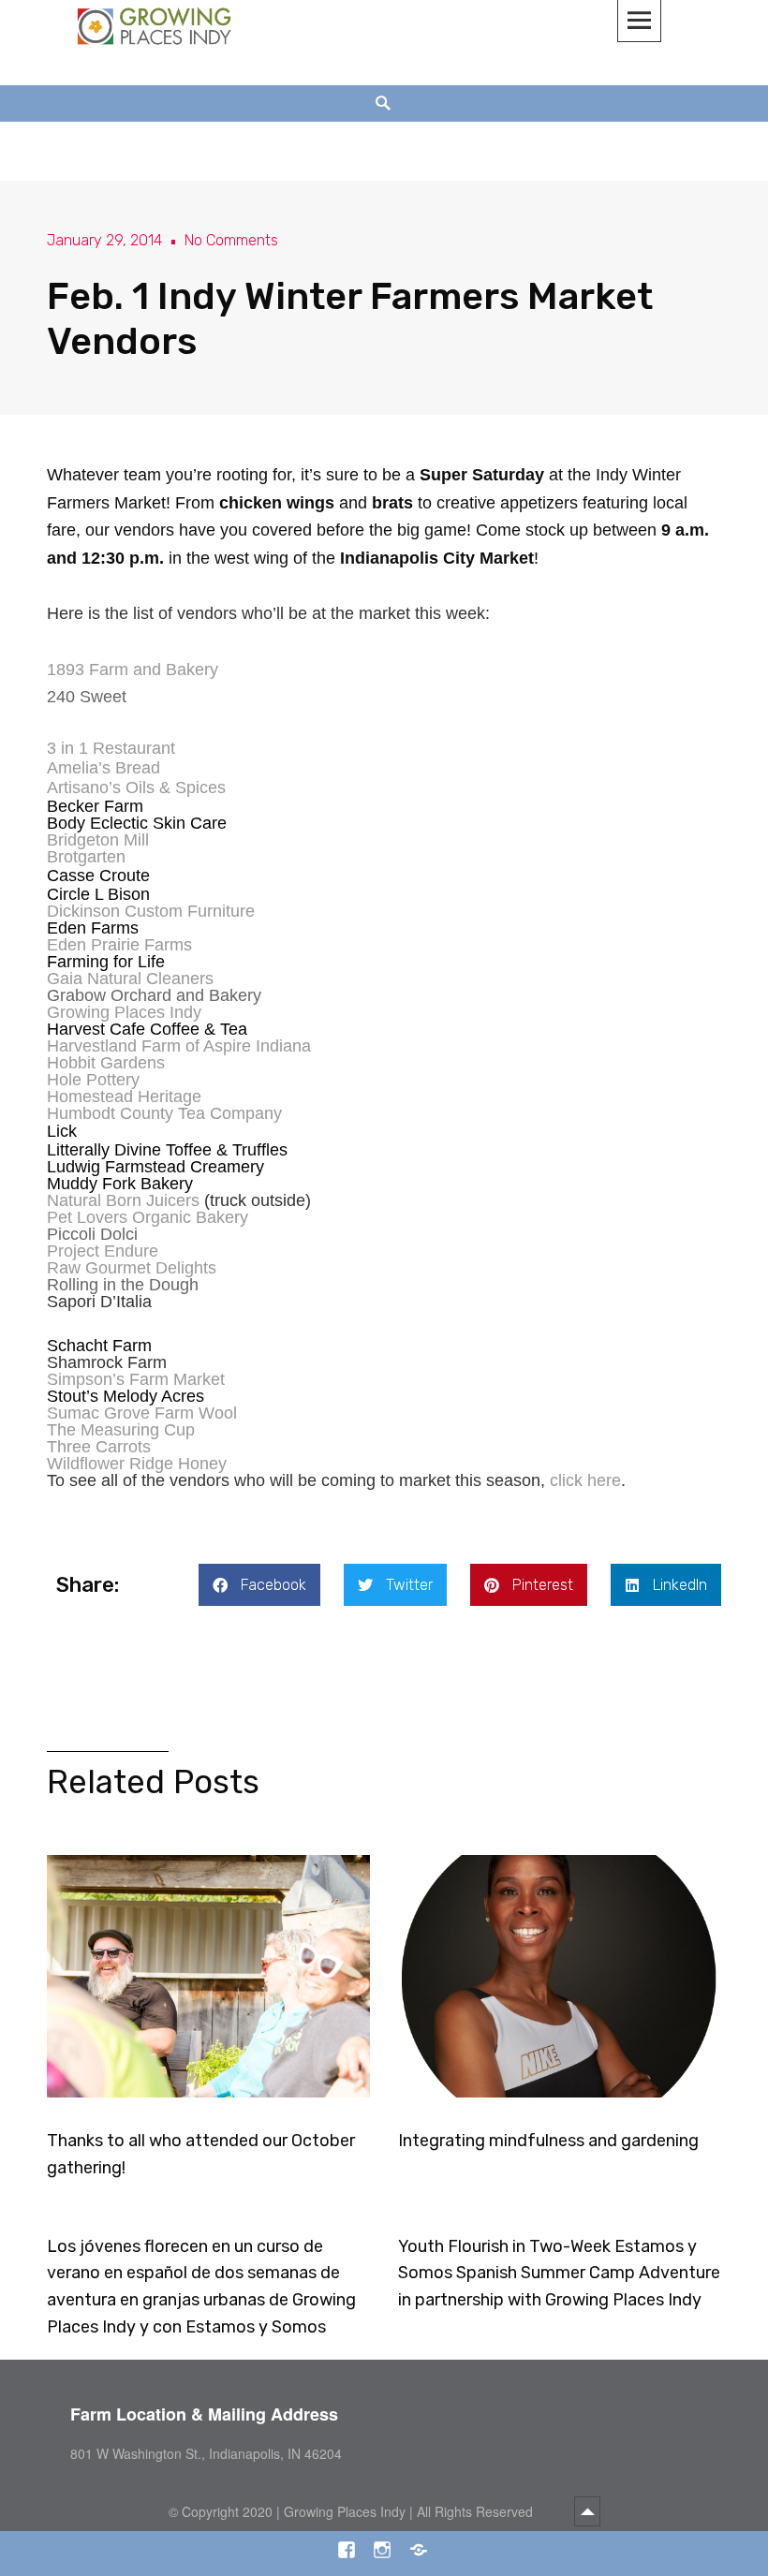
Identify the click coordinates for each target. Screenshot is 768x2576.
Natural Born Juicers (123, 1200)
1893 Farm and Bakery (133, 670)
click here (585, 1480)
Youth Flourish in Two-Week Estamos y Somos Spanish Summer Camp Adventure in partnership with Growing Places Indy (559, 2274)
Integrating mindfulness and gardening (548, 2141)
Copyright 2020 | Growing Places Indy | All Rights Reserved (359, 2511)
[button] (259, 1585)
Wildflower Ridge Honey (137, 1464)
